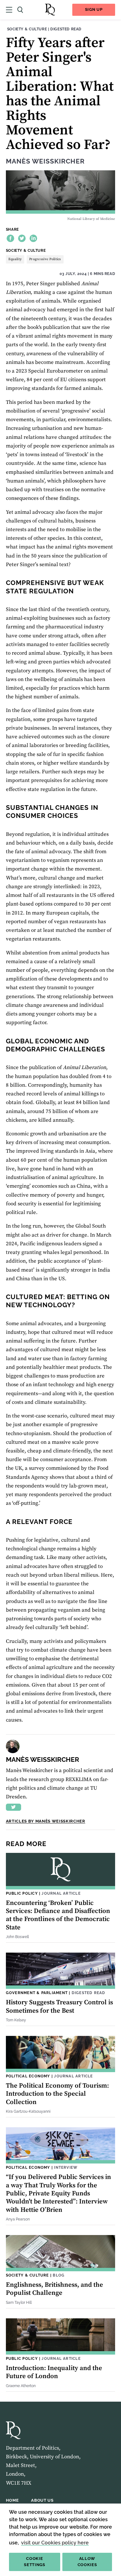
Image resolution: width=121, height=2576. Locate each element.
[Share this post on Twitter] (22, 238)
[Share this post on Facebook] (10, 238)
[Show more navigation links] (9, 10)
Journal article (61, 1893)
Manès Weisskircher (45, 161)
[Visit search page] (20, 10)
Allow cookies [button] (87, 2562)
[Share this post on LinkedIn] (33, 238)
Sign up (94, 9)
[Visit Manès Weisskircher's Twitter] (13, 1807)
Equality (15, 259)
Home (12, 2500)
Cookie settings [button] (34, 2562)
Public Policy (22, 1893)
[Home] (50, 10)
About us (42, 2500)
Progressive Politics (45, 259)
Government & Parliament (37, 1993)
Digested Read (66, 29)
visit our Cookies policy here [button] (55, 2543)
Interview (66, 2167)
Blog (59, 2275)
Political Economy (28, 2076)
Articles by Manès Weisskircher (46, 1821)
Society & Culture (27, 29)
